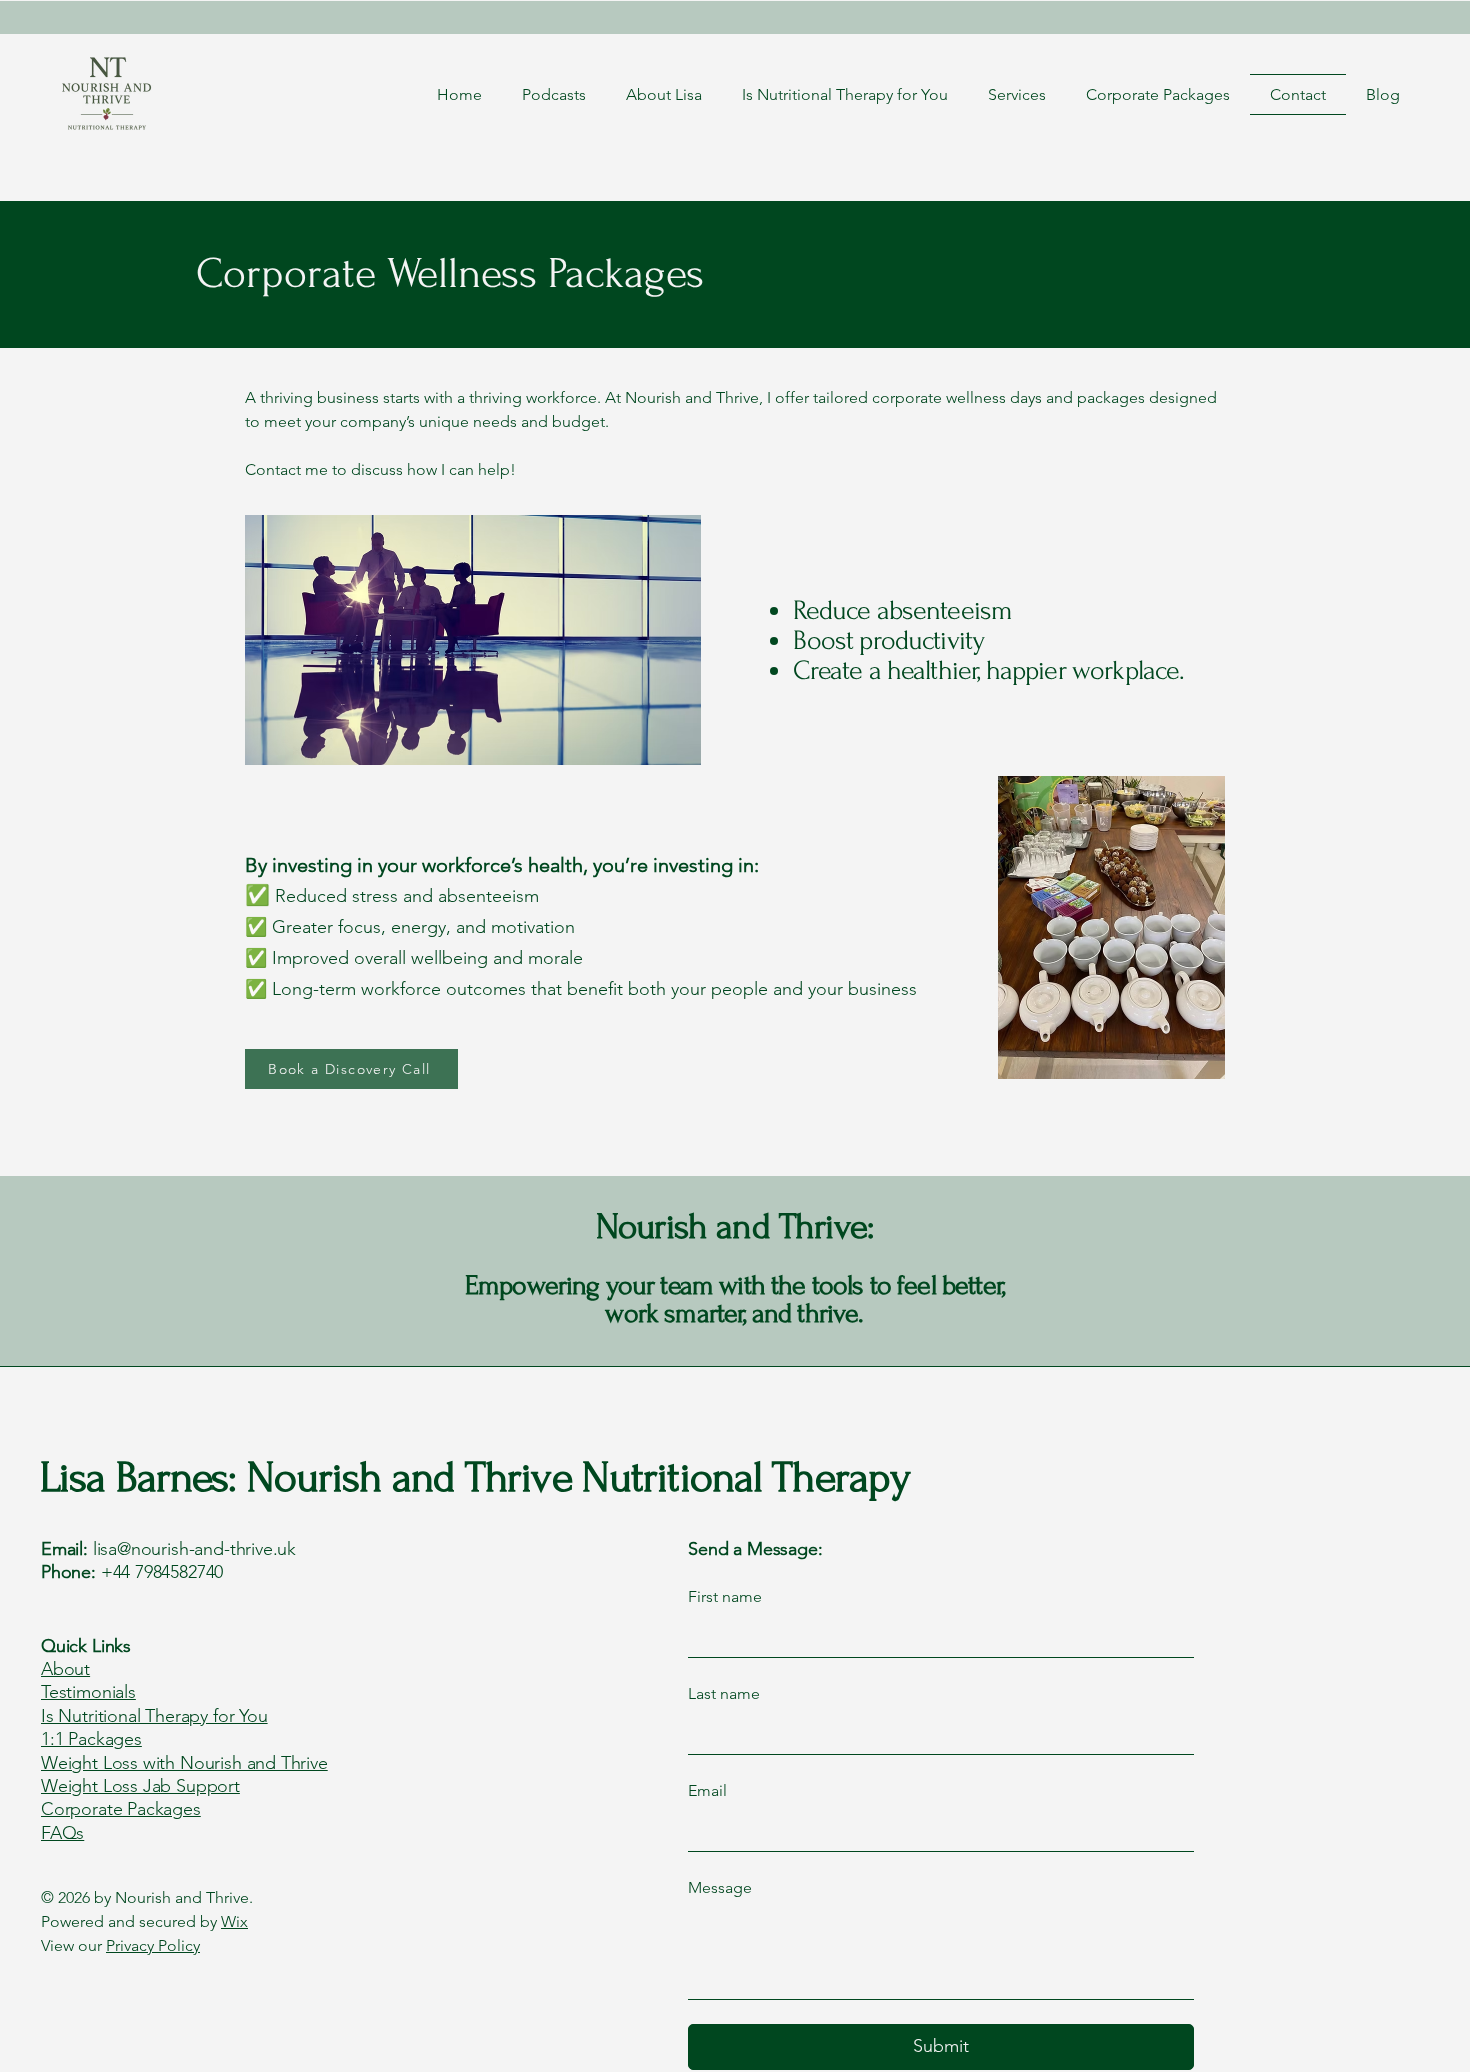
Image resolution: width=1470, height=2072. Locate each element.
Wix (234, 1921)
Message (720, 1887)
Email (707, 1790)
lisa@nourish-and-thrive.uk (194, 1549)
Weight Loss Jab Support (140, 1786)
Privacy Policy (153, 1945)
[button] (1017, 94)
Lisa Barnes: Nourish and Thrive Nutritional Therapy (475, 1477)
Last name (724, 1693)
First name (725, 1596)
